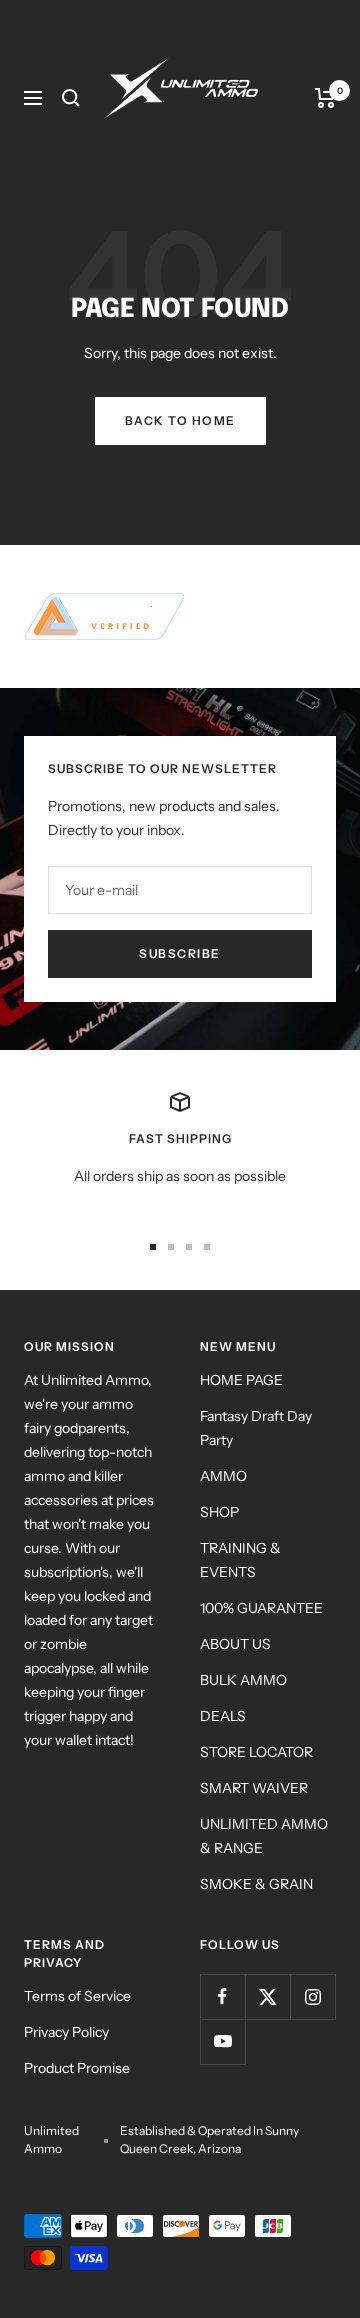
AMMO (223, 1476)
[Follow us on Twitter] (267, 1996)
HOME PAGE (241, 1380)
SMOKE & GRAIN (256, 1884)
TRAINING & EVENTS (240, 1560)
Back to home (180, 420)
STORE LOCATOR (256, 1752)
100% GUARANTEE (261, 1608)
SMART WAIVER (254, 1788)
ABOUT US (235, 1644)
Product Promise (77, 2068)
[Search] (71, 98)
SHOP (219, 1512)
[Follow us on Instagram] (312, 1996)
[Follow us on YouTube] (222, 2041)
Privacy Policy (66, 2032)
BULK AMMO (243, 1680)
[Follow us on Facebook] (222, 1996)
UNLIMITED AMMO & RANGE (264, 1836)
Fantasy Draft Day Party (256, 1428)
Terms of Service (77, 1996)
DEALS (223, 1716)
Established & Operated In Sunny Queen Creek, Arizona (209, 2139)
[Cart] (325, 98)
